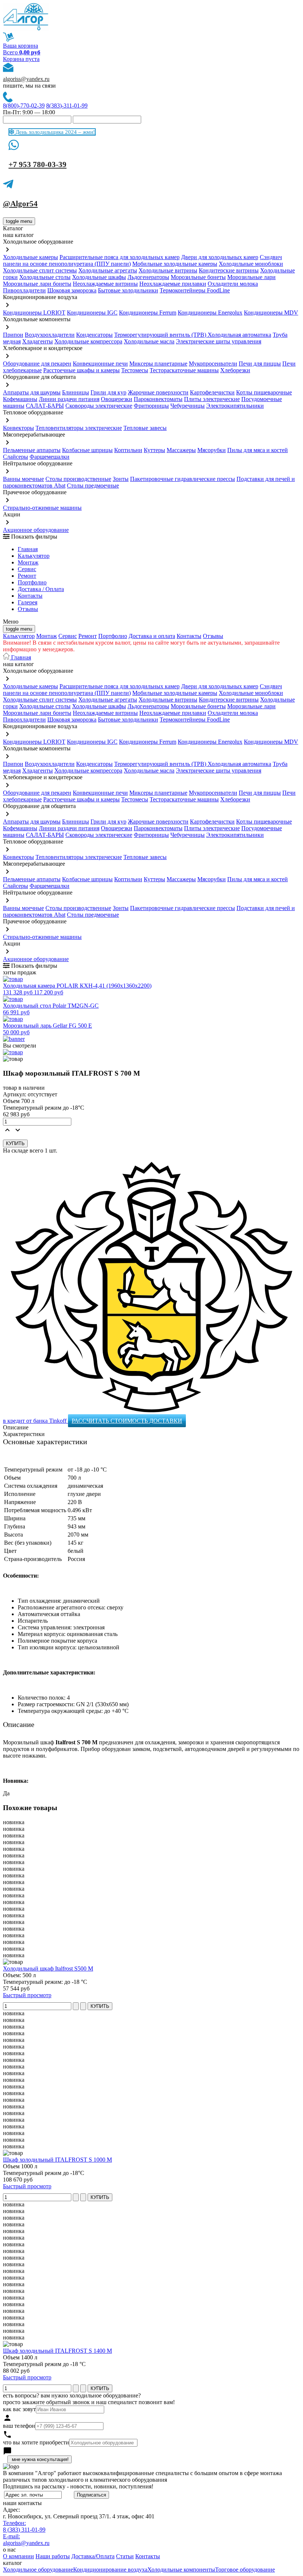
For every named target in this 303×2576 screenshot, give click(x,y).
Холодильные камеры (30, 257)
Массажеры (181, 450)
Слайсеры (16, 457)
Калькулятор (34, 556)
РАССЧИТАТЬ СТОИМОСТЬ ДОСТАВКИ (127, 1421)
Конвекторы (18, 428)
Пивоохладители (24, 290)
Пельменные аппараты (32, 450)
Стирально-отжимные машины (42, 508)
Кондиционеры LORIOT (34, 313)
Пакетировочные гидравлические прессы (183, 479)
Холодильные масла (149, 341)
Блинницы (76, 392)
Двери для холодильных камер (220, 257)
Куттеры (154, 450)
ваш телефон (19, 2426)
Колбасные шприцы (87, 450)
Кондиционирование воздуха (110, 2570)
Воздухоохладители (50, 335)
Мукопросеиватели (213, 364)
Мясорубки (212, 450)
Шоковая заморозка (72, 290)
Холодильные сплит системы (40, 270)
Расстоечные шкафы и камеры (81, 370)
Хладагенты (38, 341)
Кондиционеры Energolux (210, 313)
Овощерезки (117, 399)
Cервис (27, 569)
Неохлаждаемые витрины (105, 284)
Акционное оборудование (36, 530)
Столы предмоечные (93, 486)
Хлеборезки (235, 370)
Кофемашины (20, 399)
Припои (13, 335)
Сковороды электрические (99, 406)
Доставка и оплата (152, 636)
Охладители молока (233, 284)
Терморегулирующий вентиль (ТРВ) (161, 335)
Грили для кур (108, 392)
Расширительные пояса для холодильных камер (120, 257)
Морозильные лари (251, 277)
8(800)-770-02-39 (24, 106)
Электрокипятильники (235, 406)
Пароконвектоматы (158, 399)
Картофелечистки (212, 392)
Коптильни (128, 450)
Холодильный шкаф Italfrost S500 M (48, 1969)
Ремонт (27, 576)
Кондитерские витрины (229, 270)
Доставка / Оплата (41, 589)
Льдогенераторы (148, 277)
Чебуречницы (188, 406)
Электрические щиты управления (219, 341)
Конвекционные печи (100, 364)
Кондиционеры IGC (92, 313)
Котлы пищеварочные (264, 392)
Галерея (28, 602)
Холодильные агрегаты (108, 270)
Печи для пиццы (260, 364)
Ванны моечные (23, 479)
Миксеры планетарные (158, 364)
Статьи (125, 2556)
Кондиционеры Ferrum (148, 313)
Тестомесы (135, 370)
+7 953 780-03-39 (38, 164)
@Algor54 (20, 204)
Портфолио (32, 582)
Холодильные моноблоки (251, 264)
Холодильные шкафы (99, 277)
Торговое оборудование (245, 2570)
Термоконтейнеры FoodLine (195, 290)
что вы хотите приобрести (36, 2442)
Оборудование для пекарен (37, 364)
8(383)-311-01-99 (67, 106)
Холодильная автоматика (239, 335)
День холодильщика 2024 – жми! (55, 132)
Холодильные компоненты (181, 2570)
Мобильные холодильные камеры (175, 264)
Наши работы (53, 2556)
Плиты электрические (212, 399)
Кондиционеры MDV (271, 313)
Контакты (30, 596)
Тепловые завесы (145, 428)
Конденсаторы (94, 335)
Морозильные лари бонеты (37, 284)
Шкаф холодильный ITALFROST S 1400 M (57, 2351)
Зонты (121, 479)
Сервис (68, 636)
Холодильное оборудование (38, 2570)
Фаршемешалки (50, 457)
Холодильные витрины (168, 270)
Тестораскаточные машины (184, 370)
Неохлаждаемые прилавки (173, 284)
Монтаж (28, 562)
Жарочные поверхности (158, 392)
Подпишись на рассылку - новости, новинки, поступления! (78, 2486)
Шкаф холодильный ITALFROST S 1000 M (57, 2160)
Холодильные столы (45, 277)
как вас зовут (19, 2409)
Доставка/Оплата (93, 2556)
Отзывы (28, 609)
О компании (18, 2556)
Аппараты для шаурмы (32, 392)
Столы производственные (78, 479)
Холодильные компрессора (88, 341)
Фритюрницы (151, 406)
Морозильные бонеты (198, 277)
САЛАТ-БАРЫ (45, 406)
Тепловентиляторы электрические (79, 428)
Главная (28, 549)
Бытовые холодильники (128, 290)
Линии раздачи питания (69, 399)
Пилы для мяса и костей (258, 450)
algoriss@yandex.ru (26, 79)
